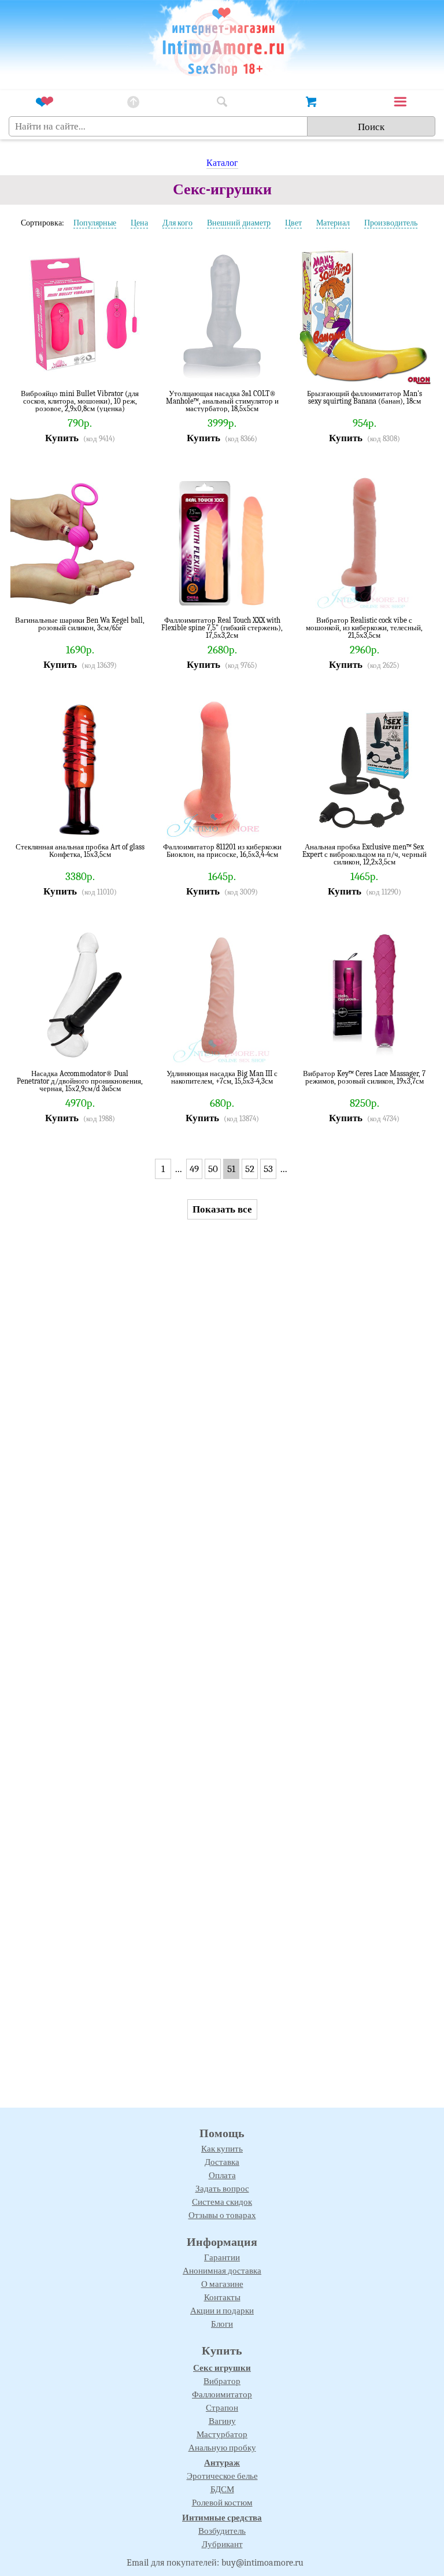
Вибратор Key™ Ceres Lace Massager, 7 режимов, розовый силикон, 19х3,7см (364, 1078)
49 (194, 1169)
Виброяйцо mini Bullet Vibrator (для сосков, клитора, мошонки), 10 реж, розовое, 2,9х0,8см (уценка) (80, 401)
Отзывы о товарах (222, 2215)
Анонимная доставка (222, 2271)
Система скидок (222, 2202)
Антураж (222, 2463)
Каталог (222, 163)
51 (231, 1169)
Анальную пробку (222, 2448)
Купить (62, 438)
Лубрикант (222, 2544)
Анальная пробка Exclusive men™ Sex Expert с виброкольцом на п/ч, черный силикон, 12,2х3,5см (365, 854)
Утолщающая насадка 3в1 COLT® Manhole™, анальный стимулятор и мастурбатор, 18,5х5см (222, 401)
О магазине (222, 2284)
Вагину (222, 2421)
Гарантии (222, 2257)
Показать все (222, 1209)
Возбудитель (222, 2531)
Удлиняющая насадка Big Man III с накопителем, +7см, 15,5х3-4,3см (222, 1078)
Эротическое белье (222, 2476)
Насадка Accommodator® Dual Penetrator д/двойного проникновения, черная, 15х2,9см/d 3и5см (80, 1081)
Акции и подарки (222, 2311)
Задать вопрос (222, 2189)
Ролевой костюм (222, 2503)
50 (213, 1169)
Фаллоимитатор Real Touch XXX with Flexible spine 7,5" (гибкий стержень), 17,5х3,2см (222, 628)
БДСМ (222, 2489)
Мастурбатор (222, 2434)
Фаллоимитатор (222, 2394)
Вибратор (222, 2381)
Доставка (222, 2162)
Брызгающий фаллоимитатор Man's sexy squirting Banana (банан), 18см (365, 398)
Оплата (222, 2175)
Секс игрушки (222, 2368)
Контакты (222, 2297)
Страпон (222, 2408)
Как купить (222, 2149)
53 (268, 1169)
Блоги (222, 2324)
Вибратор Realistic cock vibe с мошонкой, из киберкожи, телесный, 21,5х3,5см (364, 628)
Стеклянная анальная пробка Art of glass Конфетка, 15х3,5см (80, 851)
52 (250, 1169)
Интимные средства (222, 2518)
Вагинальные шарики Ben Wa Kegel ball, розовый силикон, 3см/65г (80, 624)
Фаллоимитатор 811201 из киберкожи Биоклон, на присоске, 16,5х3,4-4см (222, 851)
